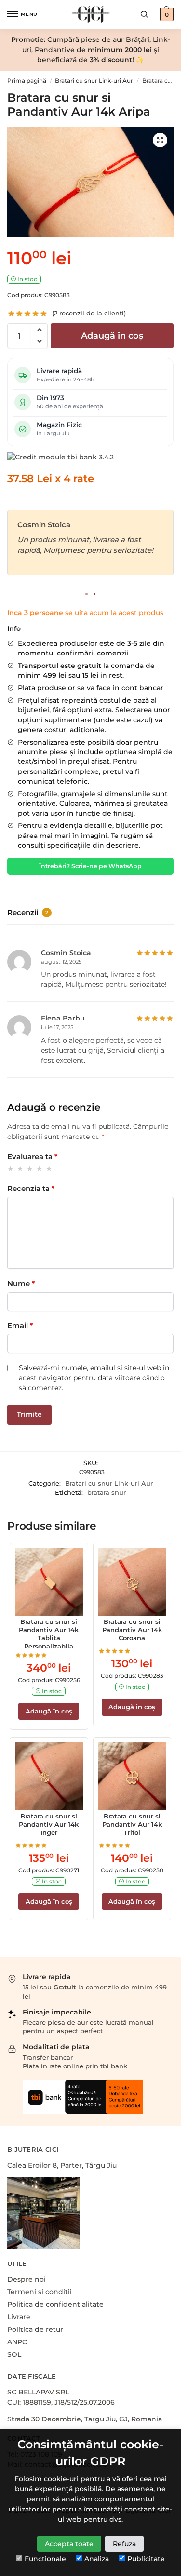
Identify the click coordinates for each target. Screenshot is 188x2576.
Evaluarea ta (32, 1157)
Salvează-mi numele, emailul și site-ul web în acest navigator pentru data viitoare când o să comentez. (94, 1378)
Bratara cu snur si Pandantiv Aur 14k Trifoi (132, 1824)
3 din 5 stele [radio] (30, 1169)
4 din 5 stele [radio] (40, 1169)
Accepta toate (69, 2544)
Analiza (97, 2559)
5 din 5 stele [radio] (49, 1169)
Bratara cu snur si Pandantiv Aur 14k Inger (49, 1824)
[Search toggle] (145, 14)
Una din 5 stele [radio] (11, 1169)
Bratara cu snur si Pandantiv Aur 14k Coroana (132, 1630)
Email (20, 1326)
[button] (39, 330)
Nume (21, 1284)
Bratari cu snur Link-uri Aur (94, 81)
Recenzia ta (31, 1188)
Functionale (45, 2559)
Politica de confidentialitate (55, 2304)
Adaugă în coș (112, 336)
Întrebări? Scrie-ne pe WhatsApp (90, 866)
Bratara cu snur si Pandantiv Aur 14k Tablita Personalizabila (49, 1634)
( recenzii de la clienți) (89, 313)
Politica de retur (35, 2329)
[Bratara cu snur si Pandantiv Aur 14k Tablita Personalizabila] (49, 1582)
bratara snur (107, 1492)
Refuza (124, 2544)
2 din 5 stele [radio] (20, 1169)
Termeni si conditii (40, 2292)
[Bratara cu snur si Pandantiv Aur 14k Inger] (49, 1776)
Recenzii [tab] (28, 912)
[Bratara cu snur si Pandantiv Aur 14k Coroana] (132, 1582)
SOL (14, 2354)
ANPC (17, 2342)
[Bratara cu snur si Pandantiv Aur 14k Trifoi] (132, 1776)
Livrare (19, 2317)
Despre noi (27, 2279)
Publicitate (146, 2559)
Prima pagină (27, 81)
